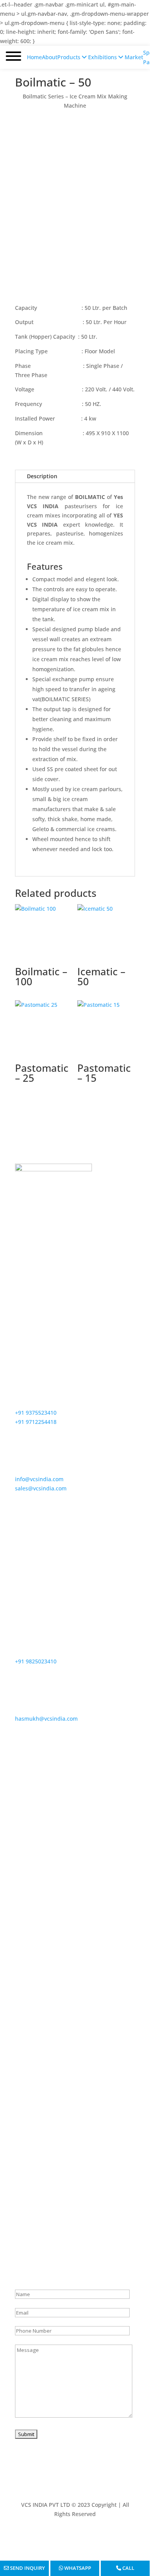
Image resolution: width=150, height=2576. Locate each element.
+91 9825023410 (36, 1661)
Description (42, 476)
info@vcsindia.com (39, 1479)
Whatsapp (77, 2568)
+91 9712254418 (36, 1422)
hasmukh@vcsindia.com (46, 1719)
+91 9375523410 (36, 1413)
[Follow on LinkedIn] (98, 2536)
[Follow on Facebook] (52, 2536)
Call (128, 2568)
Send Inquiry (27, 2568)
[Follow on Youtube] (67, 2536)
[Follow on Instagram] (83, 2536)
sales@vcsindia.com (41, 1488)
